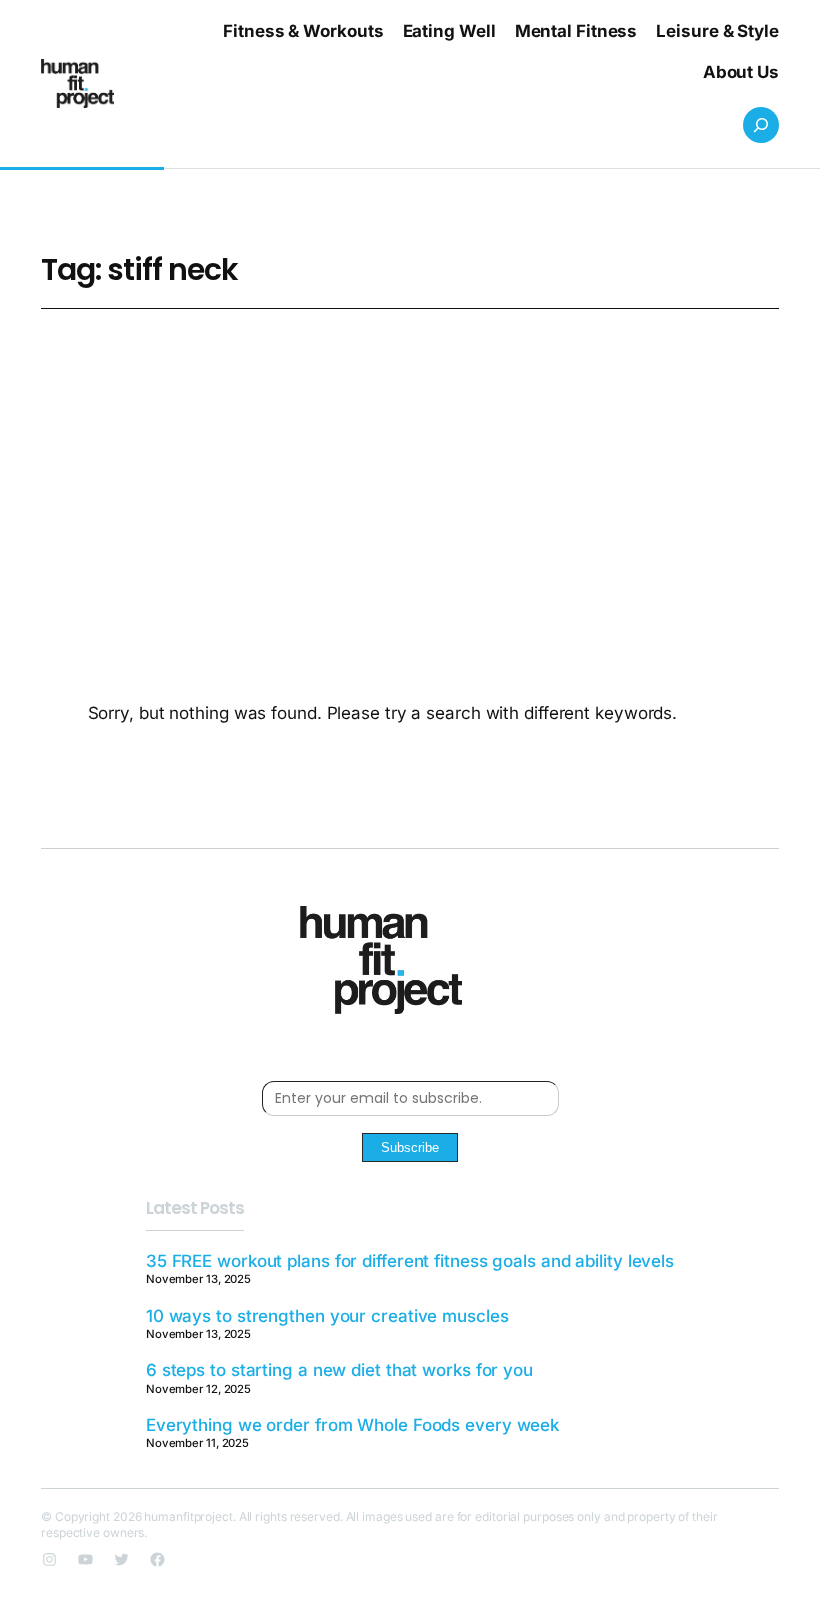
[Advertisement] (410, 468)
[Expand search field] (761, 125)
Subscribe (410, 1147)
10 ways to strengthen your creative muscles (327, 1316)
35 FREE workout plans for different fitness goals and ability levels (410, 1261)
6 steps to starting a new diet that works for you (339, 1370)
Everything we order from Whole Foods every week (352, 1425)
